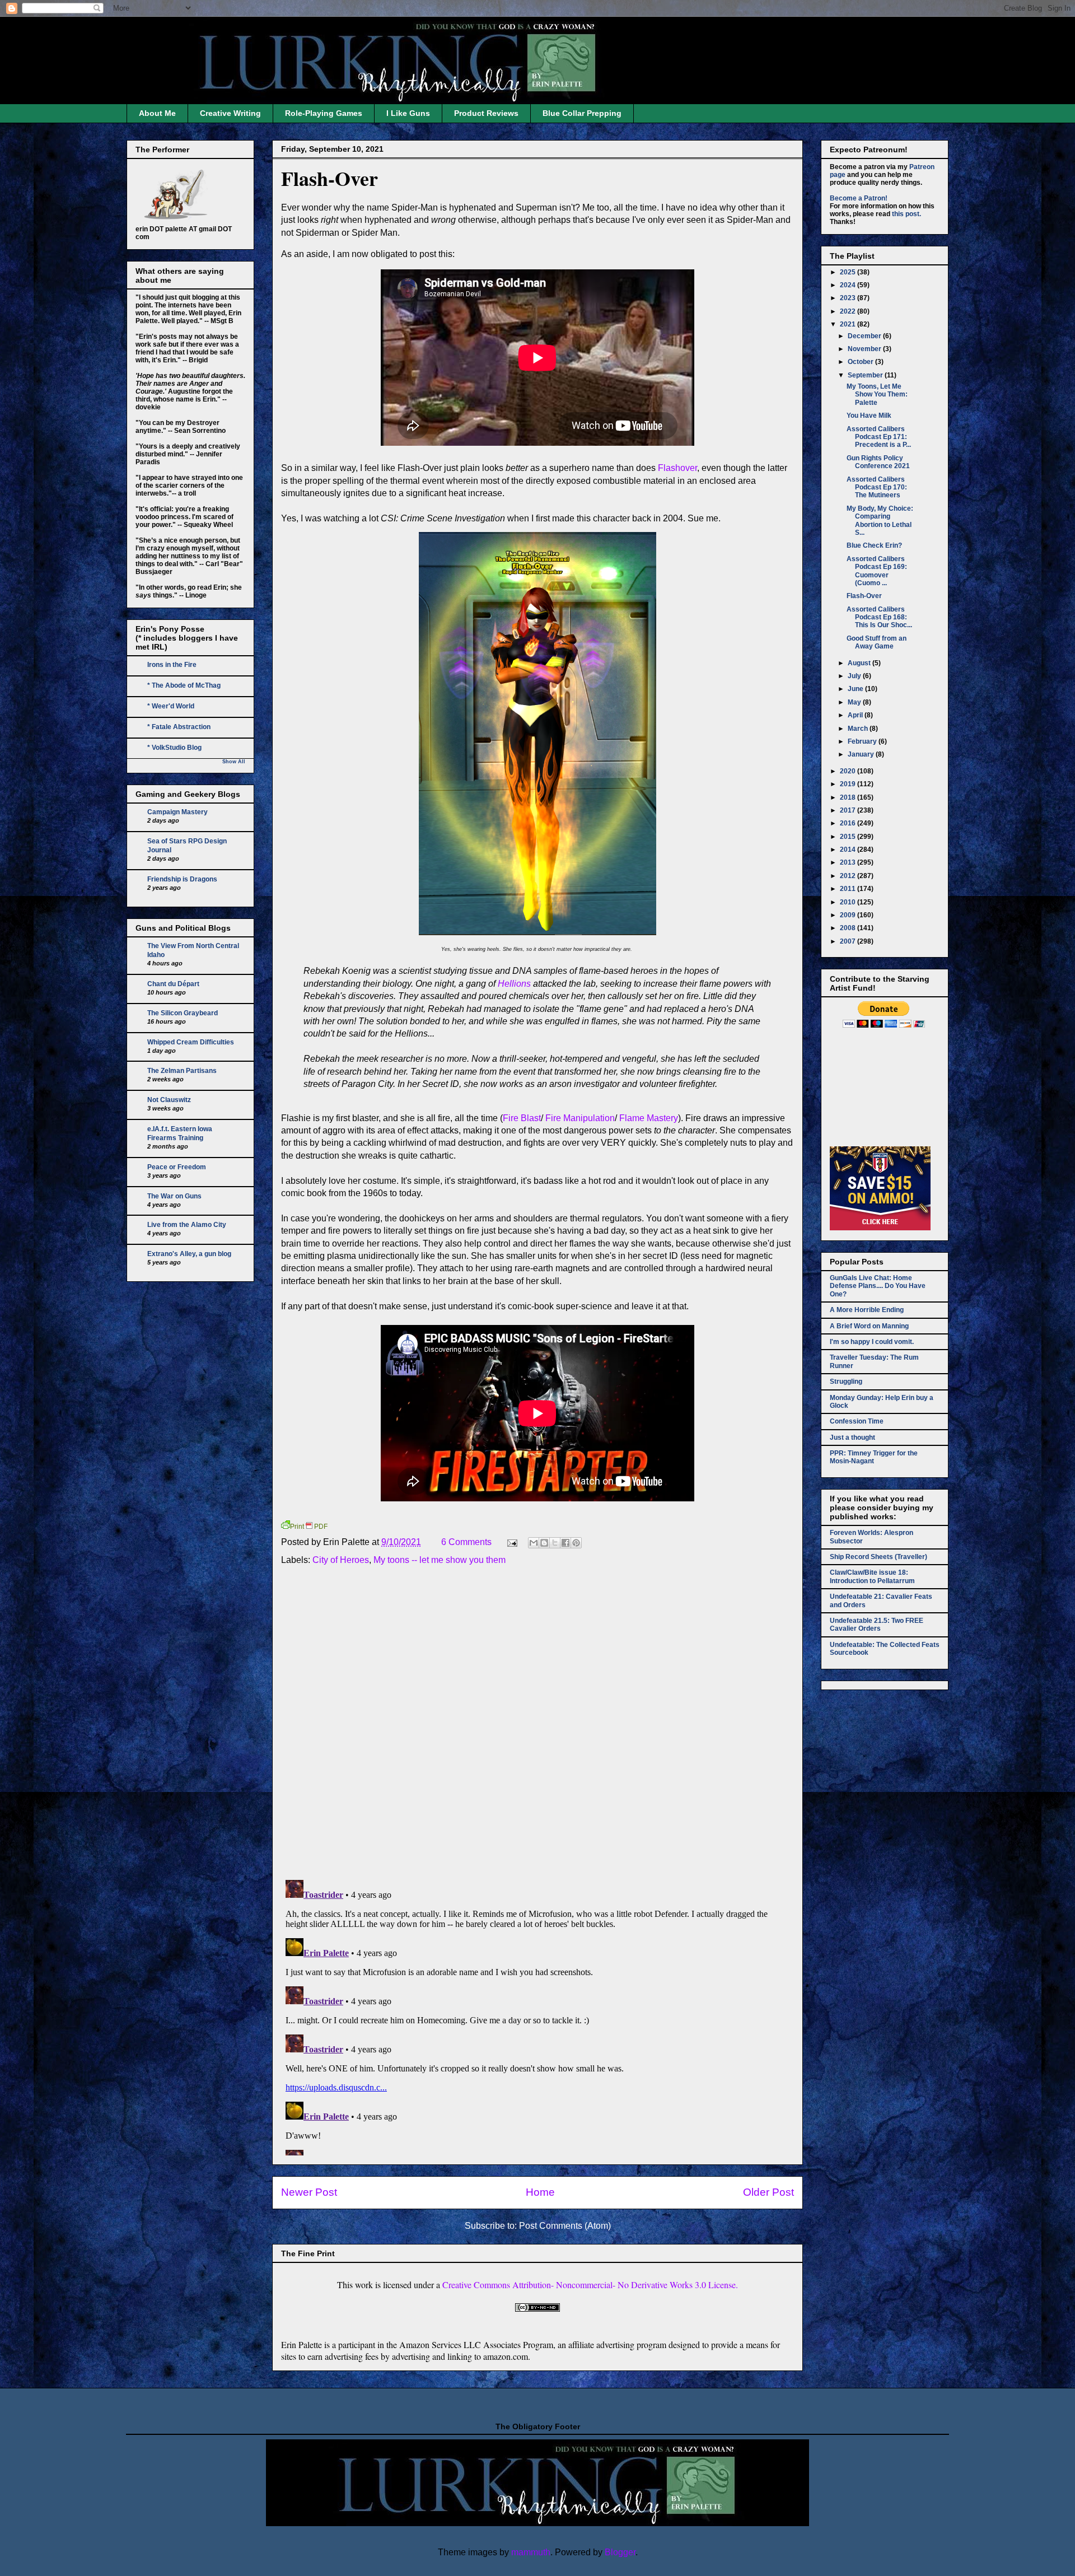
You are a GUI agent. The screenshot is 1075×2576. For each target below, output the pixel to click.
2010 (849, 902)
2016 (849, 823)
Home (540, 2192)
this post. (906, 214)
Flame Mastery (649, 1118)
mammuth (531, 2552)
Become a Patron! (859, 198)
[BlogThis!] (544, 1543)
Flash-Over (329, 178)
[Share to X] (555, 1543)
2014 (849, 850)
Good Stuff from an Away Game (877, 642)
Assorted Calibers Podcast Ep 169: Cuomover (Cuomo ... (877, 571)
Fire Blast (522, 1118)
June (856, 689)
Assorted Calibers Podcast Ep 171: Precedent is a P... (879, 437)
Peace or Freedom (177, 1167)
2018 (849, 797)
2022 (849, 311)
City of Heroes (341, 1560)
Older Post (768, 2192)
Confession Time (857, 1421)
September (866, 375)
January (862, 754)
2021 (849, 324)
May (855, 702)
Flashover (677, 468)
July (855, 676)
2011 (849, 889)
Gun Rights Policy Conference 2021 (878, 462)
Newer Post (309, 2192)
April (856, 715)
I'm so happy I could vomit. (872, 1342)
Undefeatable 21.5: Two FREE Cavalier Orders (877, 1625)
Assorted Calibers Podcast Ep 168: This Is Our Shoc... (879, 617)
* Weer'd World (171, 706)
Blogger (620, 2552)
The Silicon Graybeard (183, 1013)
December (865, 336)
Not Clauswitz (169, 1100)
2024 (849, 285)
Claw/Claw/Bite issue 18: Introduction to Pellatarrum (872, 1576)
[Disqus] (537, 1725)
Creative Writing (230, 113)
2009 (849, 915)
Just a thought (852, 1438)
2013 (849, 862)
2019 (849, 784)
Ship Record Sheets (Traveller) (878, 1557)
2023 (849, 298)
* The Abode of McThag (184, 685)
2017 (849, 810)
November (865, 349)
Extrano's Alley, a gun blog (189, 1254)
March (859, 729)
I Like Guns (408, 113)
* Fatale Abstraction (179, 727)
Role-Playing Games (324, 113)
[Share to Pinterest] (576, 1543)
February (863, 741)
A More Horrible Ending (867, 1310)
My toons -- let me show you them (440, 1560)
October (861, 362)
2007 (849, 941)
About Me (157, 113)
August (860, 663)
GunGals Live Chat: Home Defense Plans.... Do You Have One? (878, 1286)
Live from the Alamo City (187, 1225)
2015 (849, 837)
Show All (234, 762)
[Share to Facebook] (565, 1543)
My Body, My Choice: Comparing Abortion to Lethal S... (880, 521)
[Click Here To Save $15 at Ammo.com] (880, 1228)
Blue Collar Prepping (582, 113)
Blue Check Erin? (874, 545)
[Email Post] (511, 1542)
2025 (849, 272)
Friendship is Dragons (182, 879)
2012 (849, 876)
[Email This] (534, 1543)
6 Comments (466, 1542)
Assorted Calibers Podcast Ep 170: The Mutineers (877, 487)
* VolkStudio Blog (174, 748)
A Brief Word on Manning (869, 1326)
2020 (849, 771)
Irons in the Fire (172, 665)
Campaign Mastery (177, 812)
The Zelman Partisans (182, 1071)
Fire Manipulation (580, 1118)
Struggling (846, 1382)
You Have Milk (869, 416)
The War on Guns (174, 1196)
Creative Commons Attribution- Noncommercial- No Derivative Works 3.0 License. (590, 2285)
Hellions (515, 984)
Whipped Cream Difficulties (191, 1042)
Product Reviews (486, 113)
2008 (849, 928)
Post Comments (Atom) (565, 2226)
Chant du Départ (173, 984)
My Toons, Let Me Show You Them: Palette (877, 395)
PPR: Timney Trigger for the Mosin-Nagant (874, 1457)
